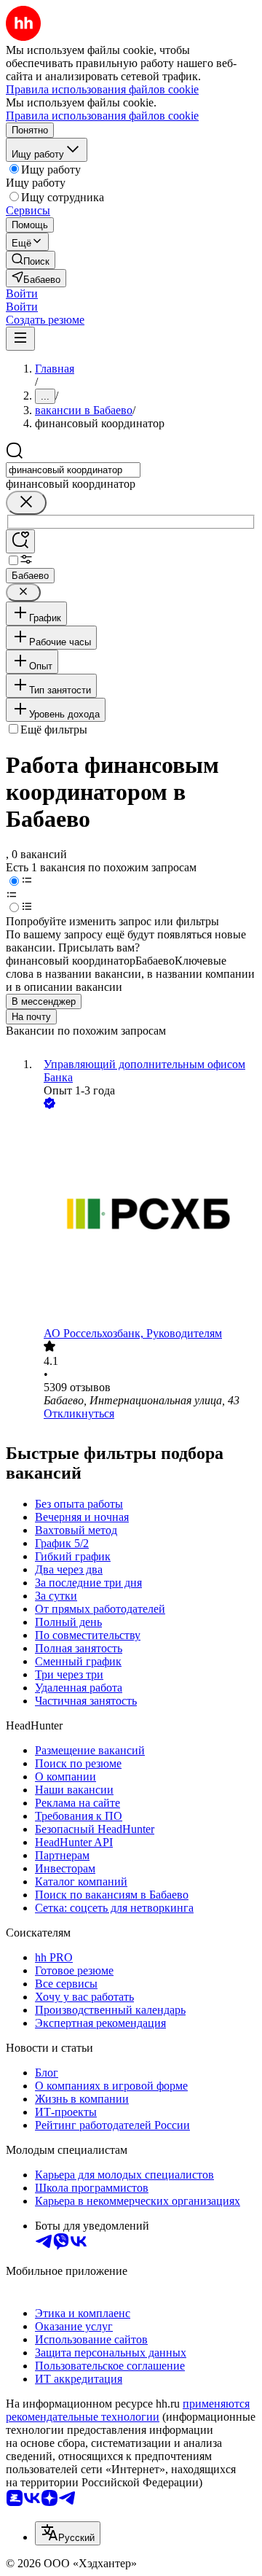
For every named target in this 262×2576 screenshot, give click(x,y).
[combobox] (73, 470)
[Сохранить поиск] (20, 541)
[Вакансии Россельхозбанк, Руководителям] (146, 1219)
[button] (22, 293)
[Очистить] (26, 503)
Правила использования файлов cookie (102, 116)
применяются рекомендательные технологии (128, 2410)
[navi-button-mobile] (20, 339)
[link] (31, 260)
